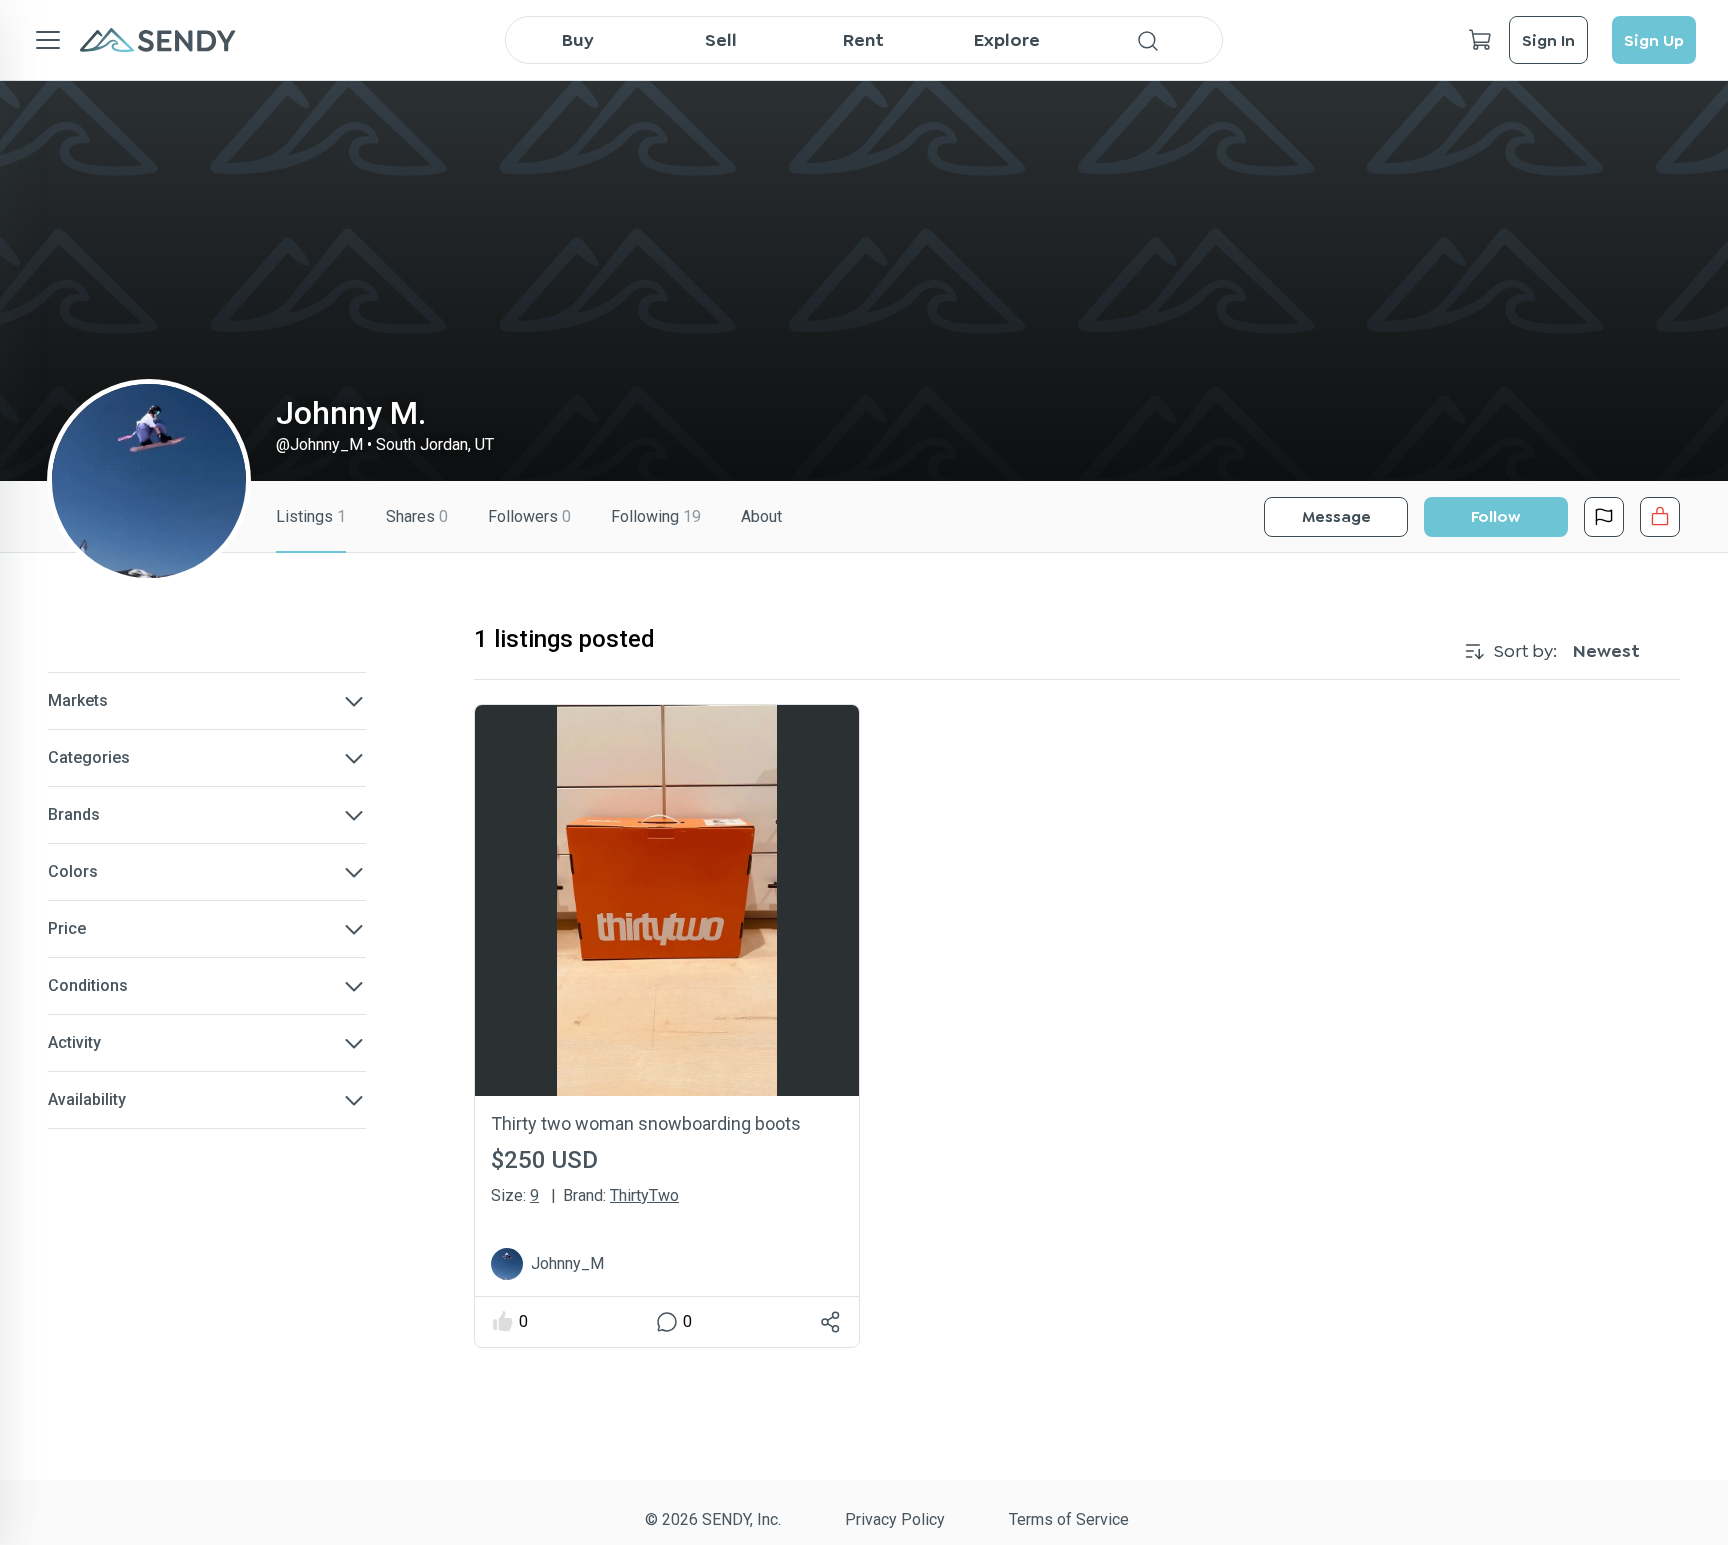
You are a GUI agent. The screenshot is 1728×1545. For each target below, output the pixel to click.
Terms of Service (1069, 1519)
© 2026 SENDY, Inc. (713, 1519)
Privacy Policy (895, 1519)
